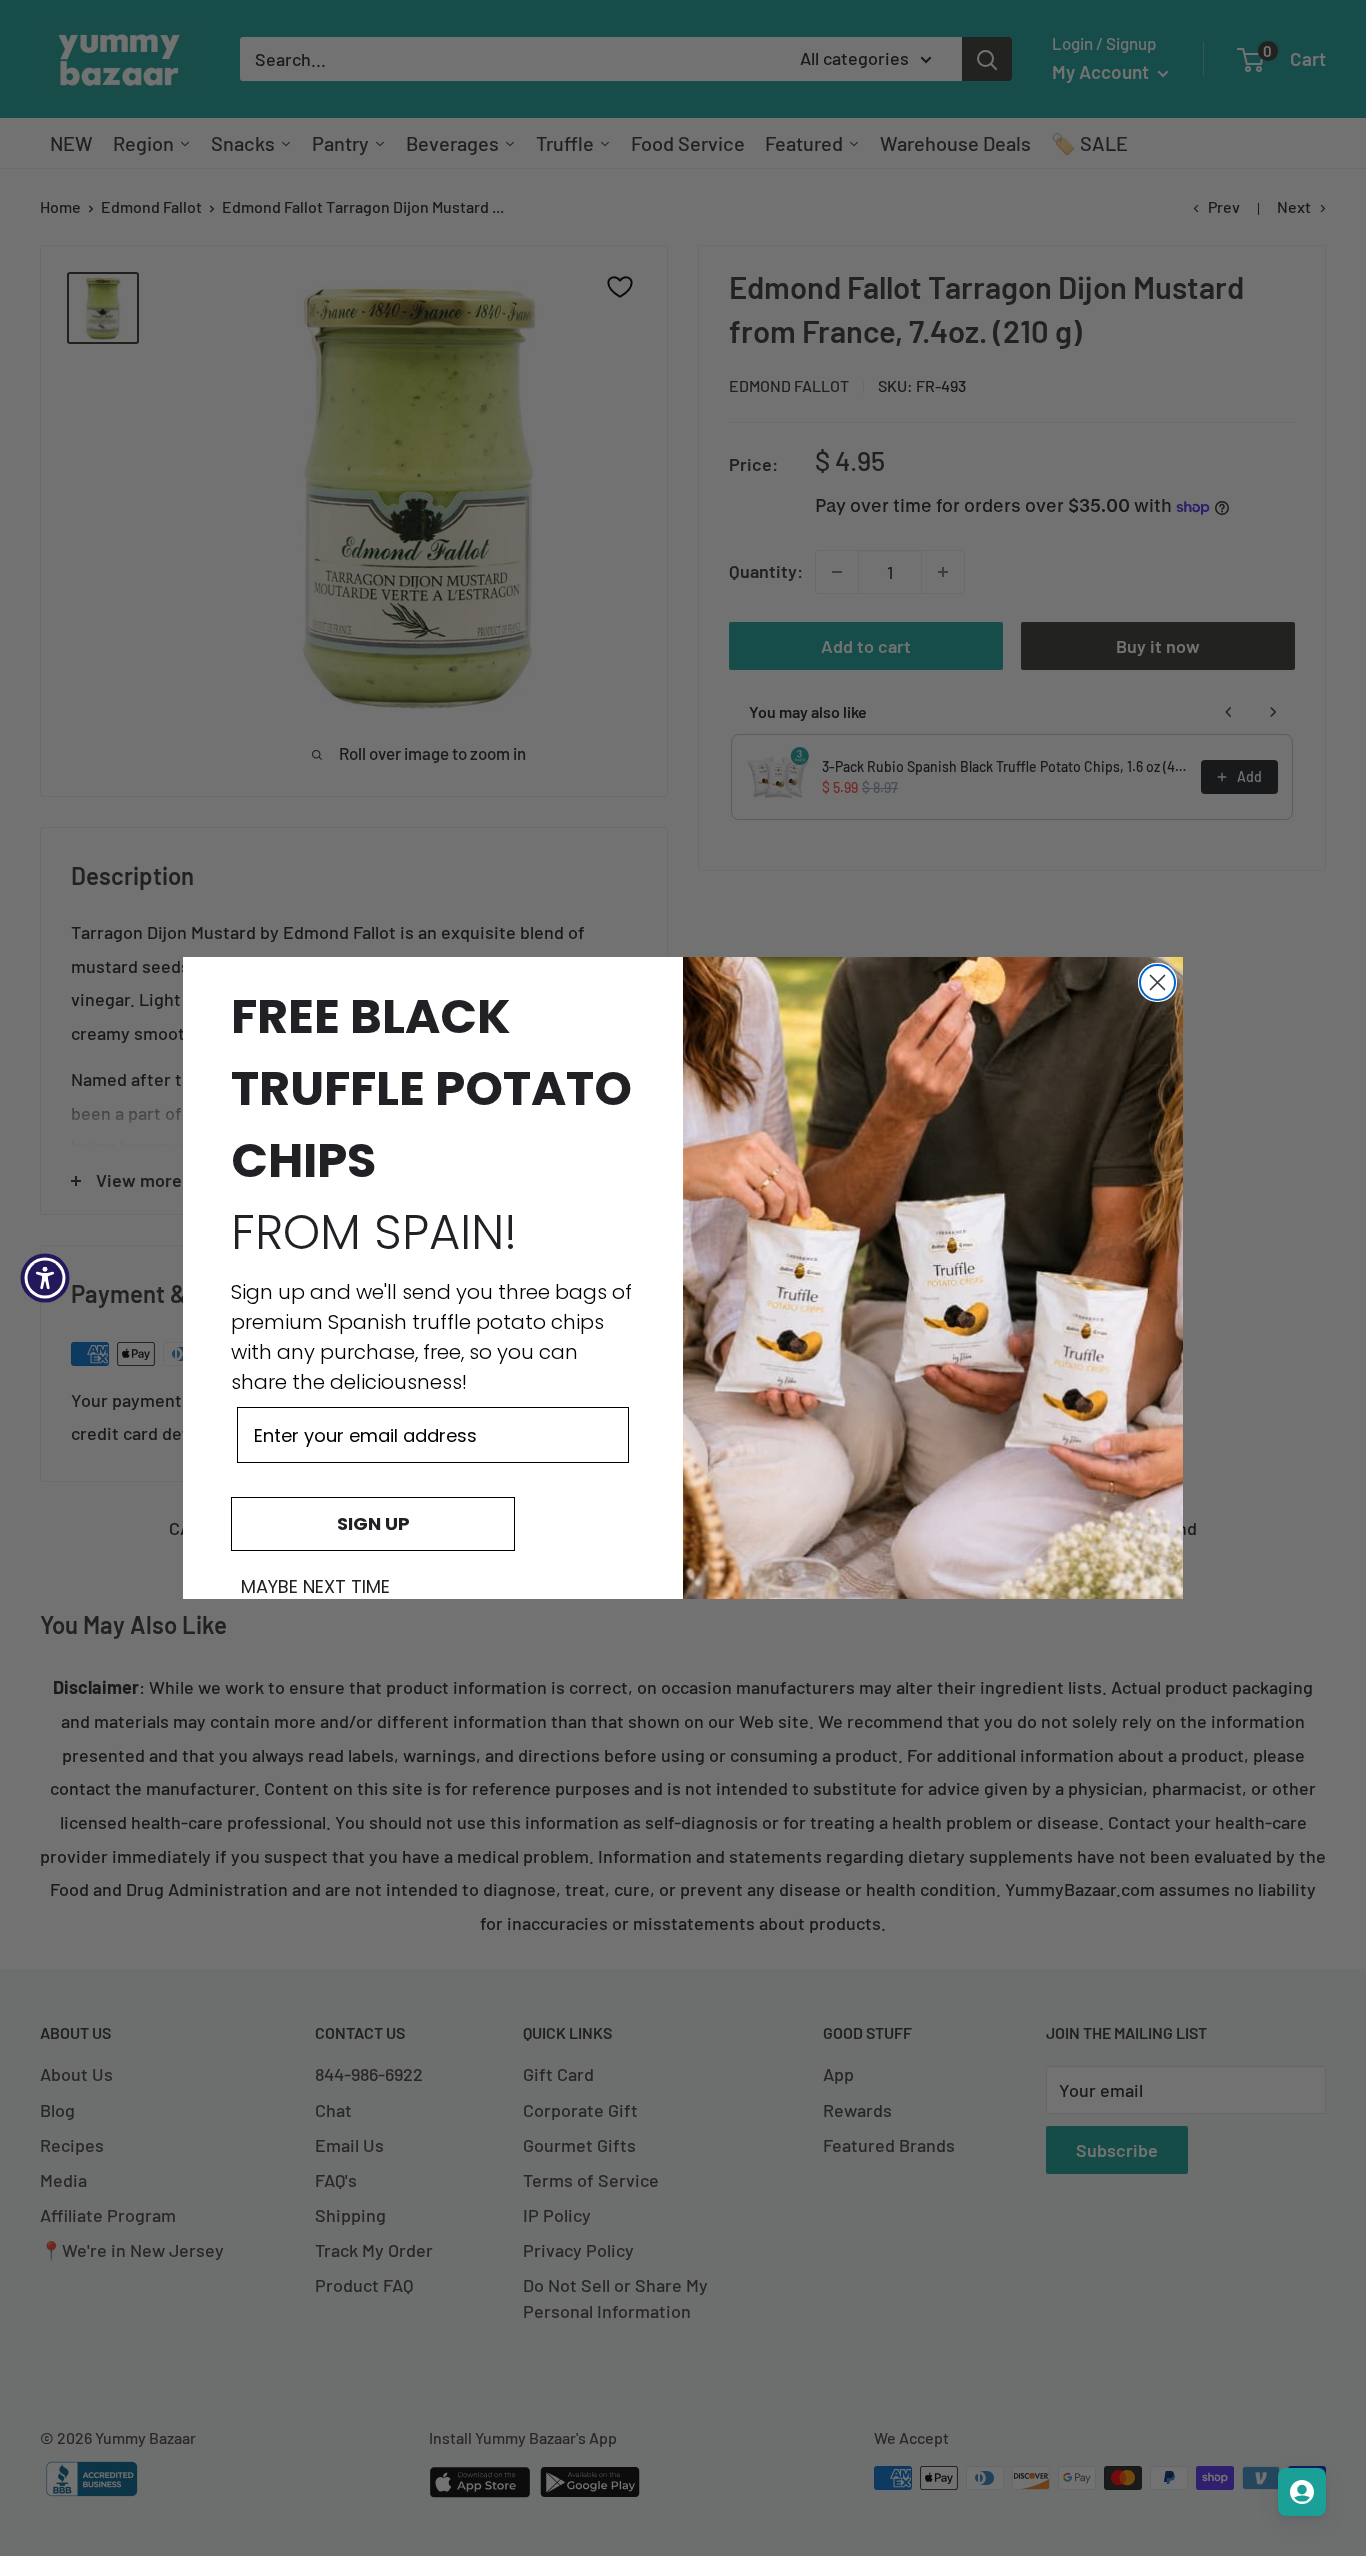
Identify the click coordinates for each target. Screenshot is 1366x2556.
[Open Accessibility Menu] (45, 1278)
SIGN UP (373, 1523)
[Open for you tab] (1302, 2492)
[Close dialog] (1157, 982)
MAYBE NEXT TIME (315, 1587)
